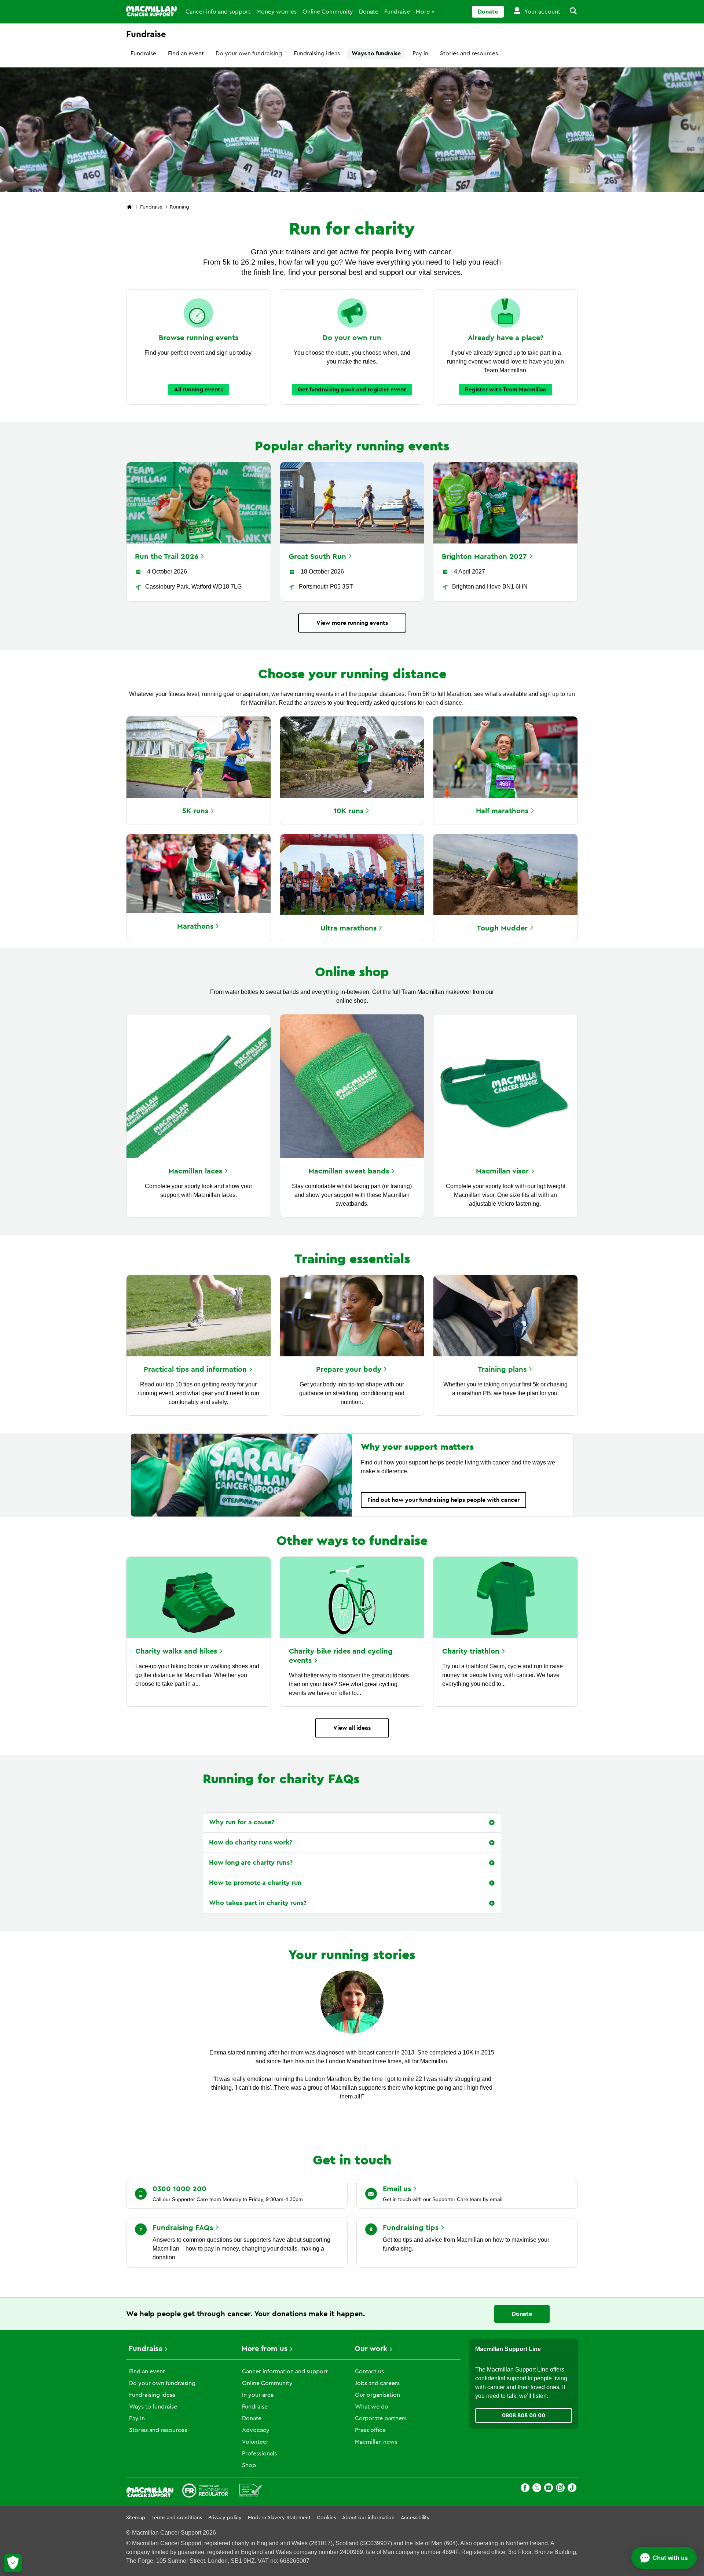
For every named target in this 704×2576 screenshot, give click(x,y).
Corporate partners (381, 2418)
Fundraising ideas (317, 54)
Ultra (349, 928)
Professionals (259, 2454)
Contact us (369, 2372)
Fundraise (397, 12)
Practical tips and (195, 1370)
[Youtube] (549, 2489)
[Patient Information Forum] (251, 2492)
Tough (502, 928)
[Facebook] (525, 2489)
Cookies (326, 2518)
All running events (199, 390)
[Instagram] (560, 2489)
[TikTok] (572, 2489)
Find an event (186, 54)
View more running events (352, 623)
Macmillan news (376, 2442)
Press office (370, 2430)
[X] (537, 2489)
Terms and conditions (177, 2518)
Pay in (420, 54)
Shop (249, 2465)
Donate (369, 12)
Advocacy (256, 2430)
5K (195, 811)
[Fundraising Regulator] (205, 2492)
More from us (265, 2349)
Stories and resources (469, 54)
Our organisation (377, 2395)
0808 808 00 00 (524, 2415)
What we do (372, 2407)
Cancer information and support (285, 2372)
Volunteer (255, 2442)
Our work (371, 2349)
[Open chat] (664, 2558)
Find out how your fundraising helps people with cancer (443, 1500)
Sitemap (136, 2518)
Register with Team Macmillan (506, 390)
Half (502, 811)
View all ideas (352, 1728)
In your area (258, 2395)
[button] (569, 12)
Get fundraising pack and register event (352, 390)
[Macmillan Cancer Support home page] (129, 208)
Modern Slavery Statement (279, 2518)
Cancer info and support (218, 12)
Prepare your (349, 1370)
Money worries (276, 12)
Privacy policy (225, 2518)
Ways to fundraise (376, 54)
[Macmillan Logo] (151, 11)
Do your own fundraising (249, 54)
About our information (368, 2518)
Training (502, 1370)
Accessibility (415, 2518)
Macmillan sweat (349, 1171)
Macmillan (195, 1171)
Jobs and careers (377, 2383)
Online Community (328, 12)
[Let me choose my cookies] (13, 2563)
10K (349, 811)
